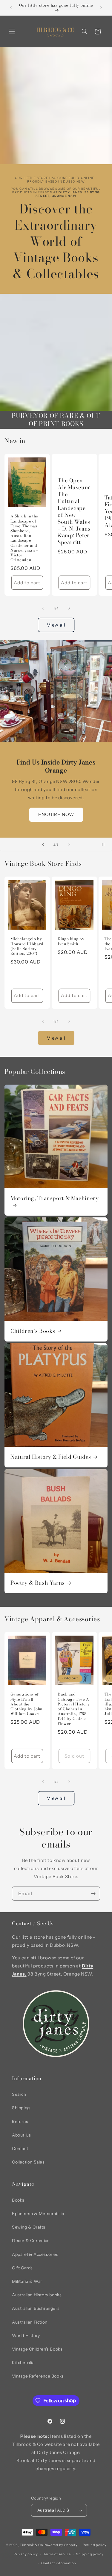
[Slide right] (69, 608)
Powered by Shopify (61, 2545)
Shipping (21, 2108)
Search (19, 2094)
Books (18, 2200)
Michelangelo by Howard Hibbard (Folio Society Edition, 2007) (27, 947)
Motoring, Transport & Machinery (55, 1199)
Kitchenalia (23, 2363)
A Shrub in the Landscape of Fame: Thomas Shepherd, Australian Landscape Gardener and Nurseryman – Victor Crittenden (24, 538)
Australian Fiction (30, 2322)
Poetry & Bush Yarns (38, 1583)
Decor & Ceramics (31, 2241)
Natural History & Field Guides (51, 1457)
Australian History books (37, 2295)
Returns (20, 2122)
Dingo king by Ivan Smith (71, 942)
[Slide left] (43, 608)
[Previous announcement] (11, 8)
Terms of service (57, 2554)
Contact (20, 2149)
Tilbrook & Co (31, 2545)
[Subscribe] (93, 1894)
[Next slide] (69, 844)
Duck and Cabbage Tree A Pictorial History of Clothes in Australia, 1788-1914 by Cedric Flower (74, 1709)
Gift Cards (22, 2268)
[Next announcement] (101, 8)
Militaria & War (27, 2281)
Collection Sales (28, 2162)
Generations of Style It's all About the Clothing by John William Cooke (26, 1704)
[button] (12, 31)
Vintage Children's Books (37, 2349)
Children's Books (33, 1331)
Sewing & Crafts (29, 2227)
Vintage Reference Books (38, 2376)
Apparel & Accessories (35, 2254)
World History (26, 2336)
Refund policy (95, 2545)
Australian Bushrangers (36, 2308)
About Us (22, 2135)
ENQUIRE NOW (56, 814)
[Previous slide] (43, 844)
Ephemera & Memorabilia (38, 2214)
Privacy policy (26, 2554)
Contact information (59, 2563)
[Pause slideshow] (105, 844)
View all (56, 625)
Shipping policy (90, 2554)
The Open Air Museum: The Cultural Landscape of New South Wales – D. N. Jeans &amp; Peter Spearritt (74, 512)
